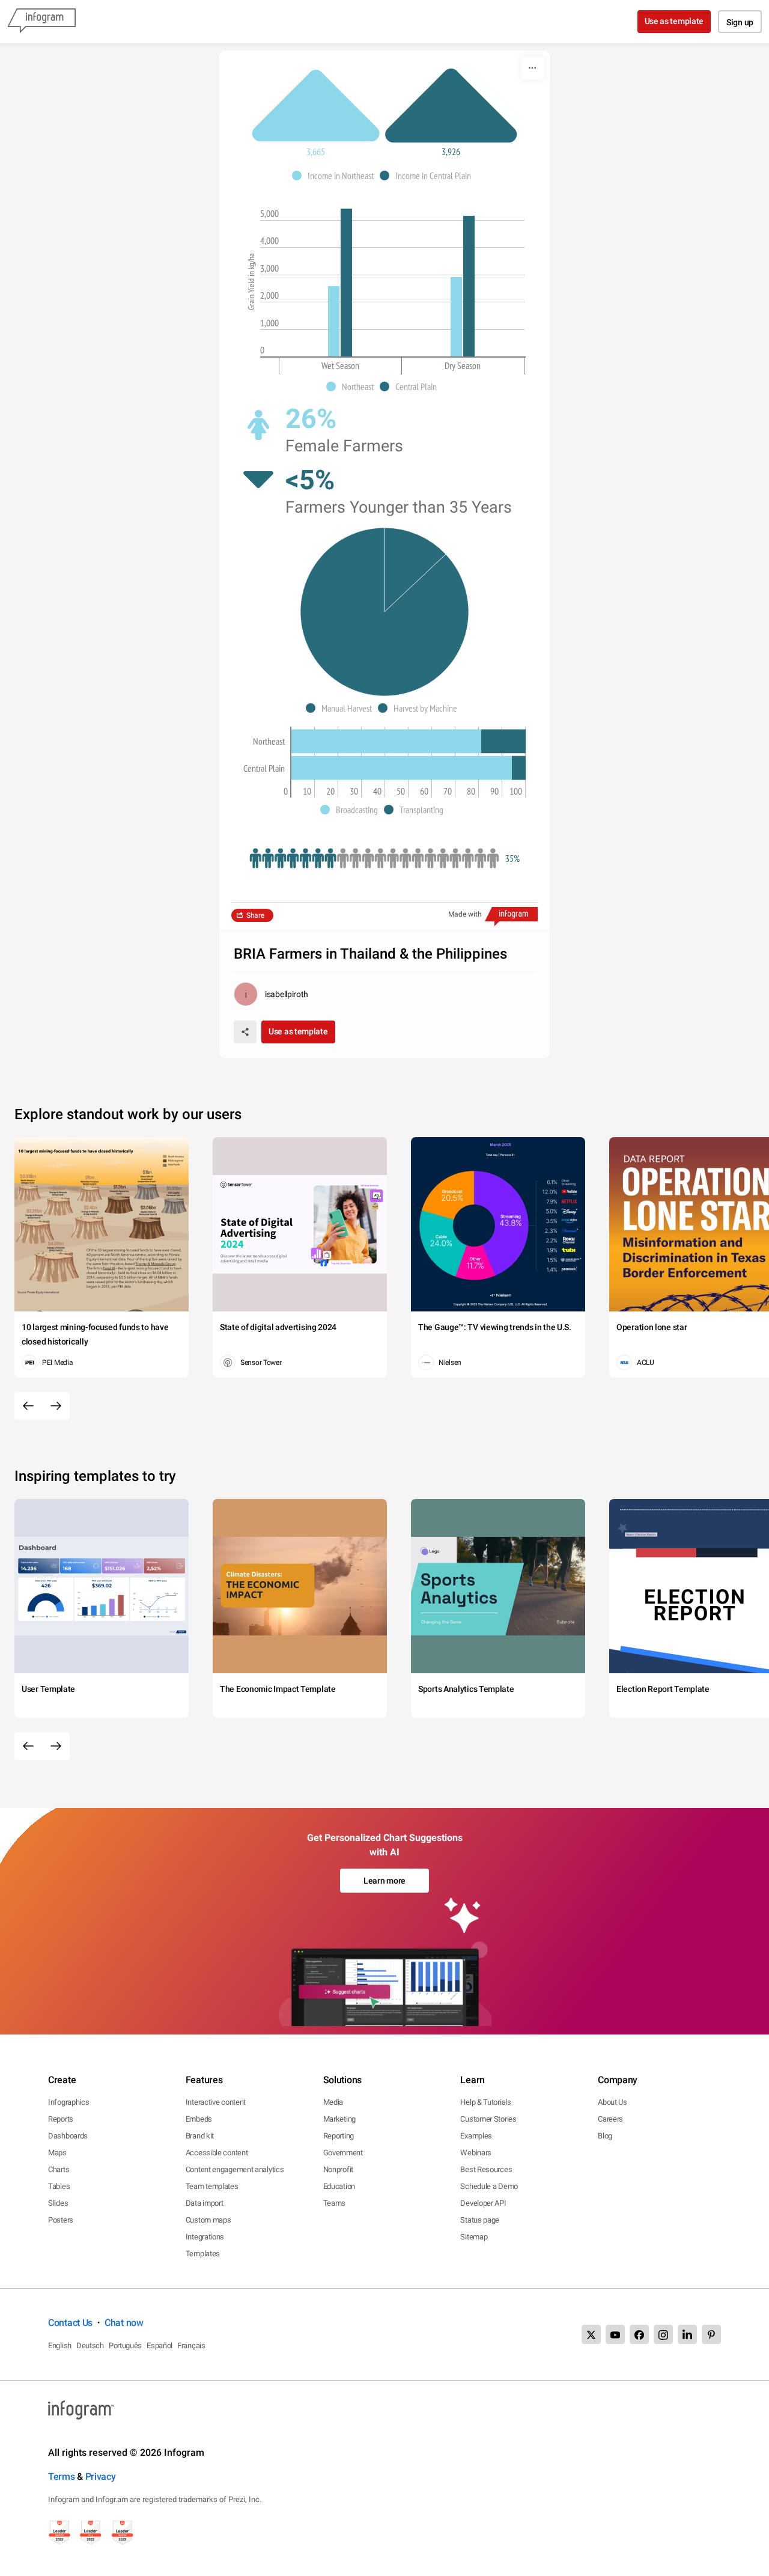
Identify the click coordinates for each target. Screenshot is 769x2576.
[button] (336, 175)
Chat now (124, 2323)
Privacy (101, 2477)
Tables (59, 2186)
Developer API (483, 2203)
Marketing (339, 2119)
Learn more (384, 1881)
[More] (532, 68)
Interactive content (216, 2102)
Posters (61, 2220)
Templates (203, 2254)
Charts (59, 2169)
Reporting (339, 2136)
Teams (335, 2203)
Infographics (68, 2102)
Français (191, 2346)
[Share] (245, 1032)
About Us (612, 2102)
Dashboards (68, 2136)
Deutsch (90, 2346)
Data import (205, 2203)
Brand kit (200, 2136)
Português (125, 2346)
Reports (61, 2119)
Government (343, 2153)
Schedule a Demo (489, 2186)
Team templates (212, 2186)
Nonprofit (338, 2169)
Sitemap (474, 2237)
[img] (334, 321)
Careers (610, 2119)
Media (333, 2102)
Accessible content (217, 2153)
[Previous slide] (28, 1406)
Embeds (199, 2119)
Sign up (740, 22)
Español (160, 2346)
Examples (476, 2136)
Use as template (674, 21)
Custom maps (208, 2220)
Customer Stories (488, 2119)
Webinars (476, 2153)
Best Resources (486, 2169)
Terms (62, 2477)
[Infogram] (41, 22)
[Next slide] (56, 1406)
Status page (480, 2220)
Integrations (205, 2237)
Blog (605, 2136)
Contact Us (70, 2323)
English (60, 2346)
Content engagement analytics (235, 2169)
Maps (57, 2153)
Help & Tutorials (485, 2102)
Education (339, 2186)
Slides (58, 2203)
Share (255, 915)
